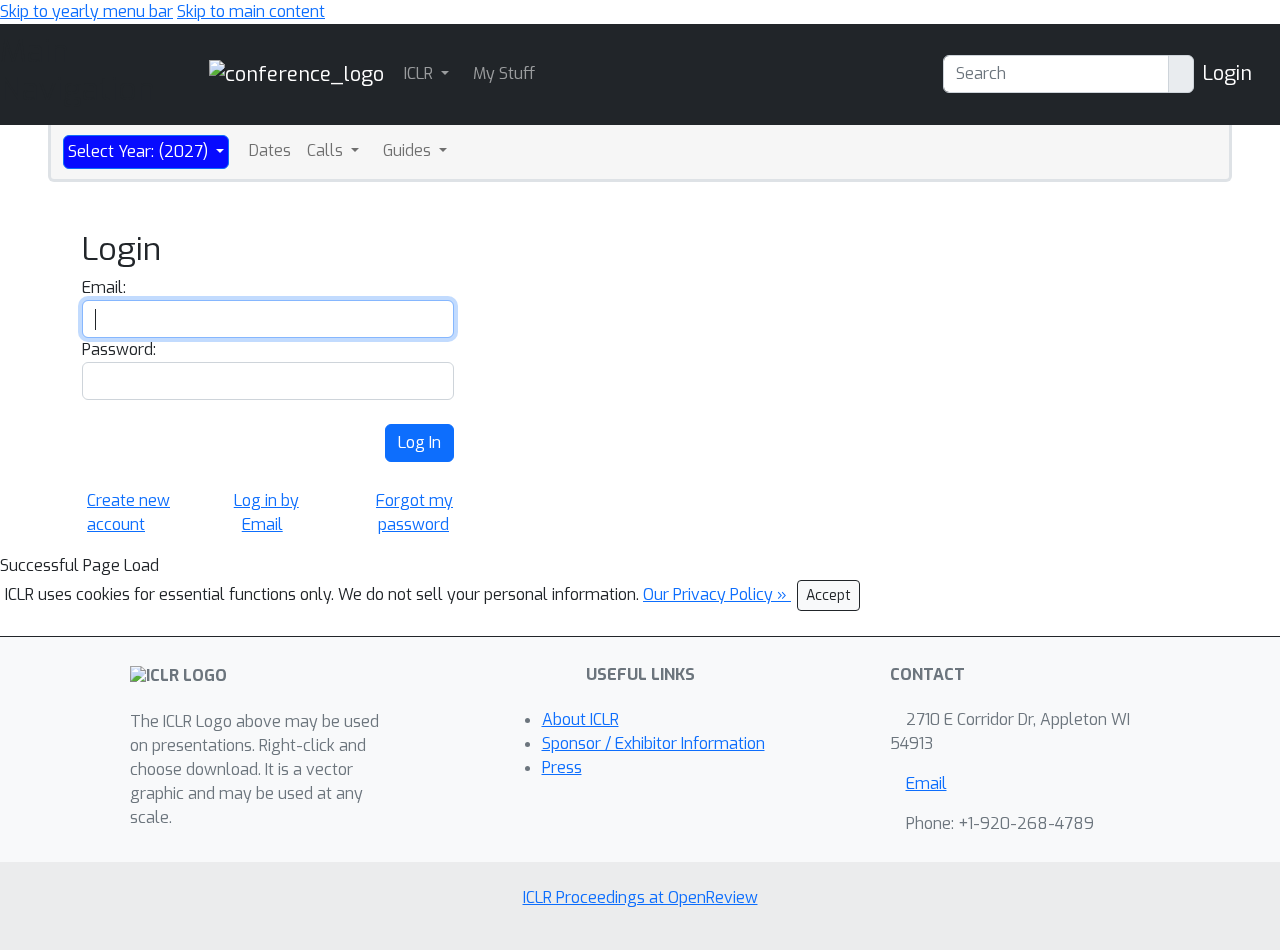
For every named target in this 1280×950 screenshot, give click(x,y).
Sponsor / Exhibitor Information (653, 743)
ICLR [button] (420, 73)
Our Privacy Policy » (717, 594)
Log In (419, 442)
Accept (828, 595)
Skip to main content (251, 11)
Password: (119, 349)
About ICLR (580, 719)
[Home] (296, 73)
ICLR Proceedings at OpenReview (640, 897)
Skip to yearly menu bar (86, 11)
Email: (104, 287)
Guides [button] (409, 150)
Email (926, 783)
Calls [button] (327, 150)
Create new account (128, 512)
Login (1227, 73)
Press (562, 767)
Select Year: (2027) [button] (140, 151)
